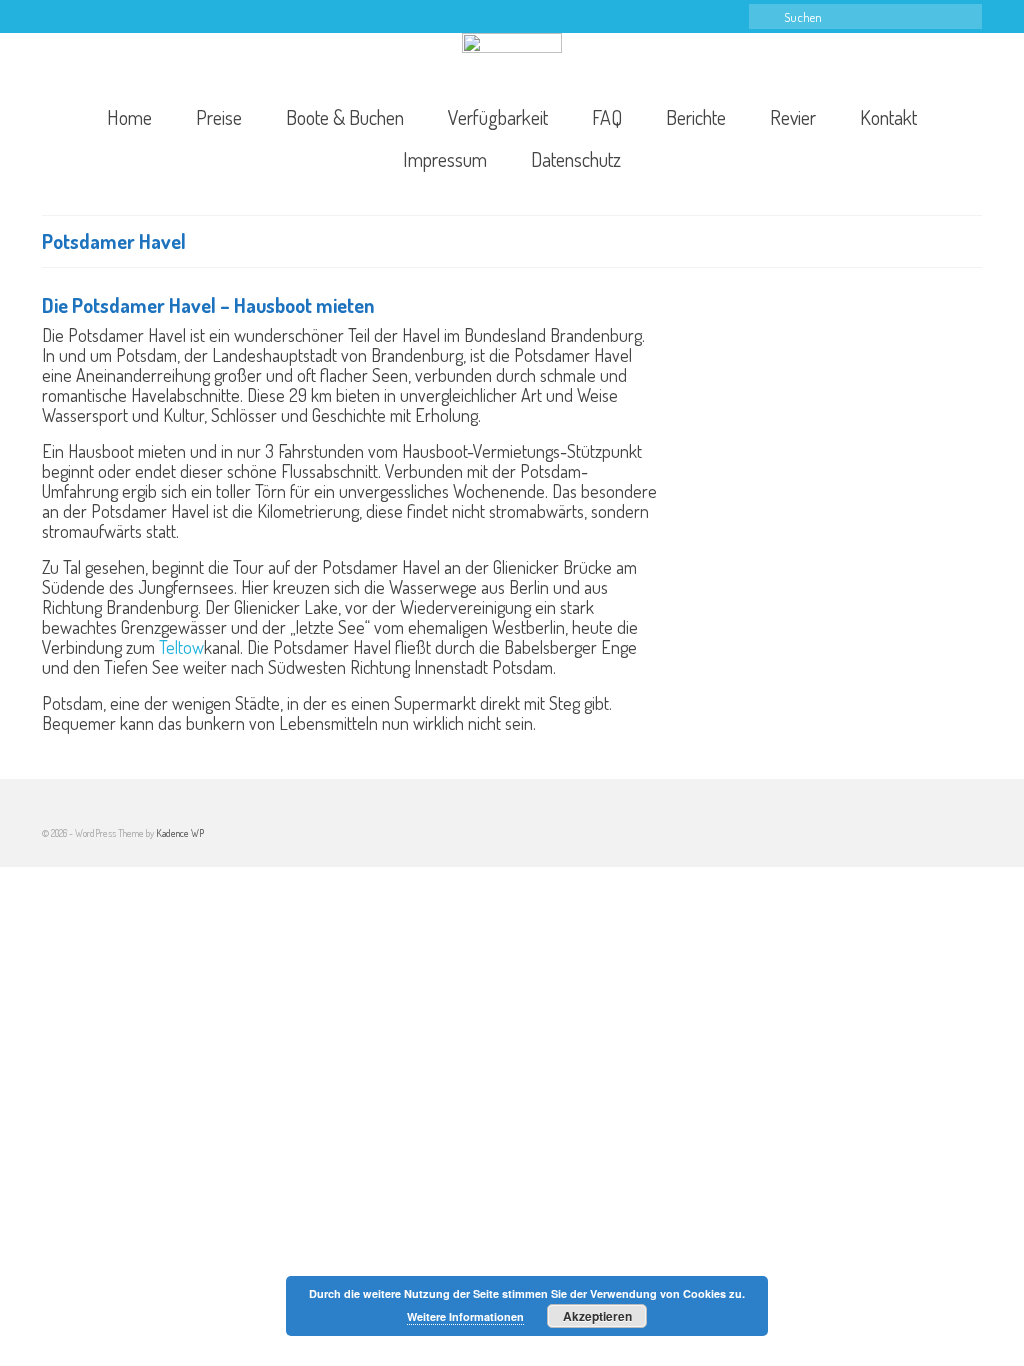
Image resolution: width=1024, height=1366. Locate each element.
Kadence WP (180, 833)
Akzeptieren (597, 1316)
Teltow (181, 647)
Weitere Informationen (465, 1316)
